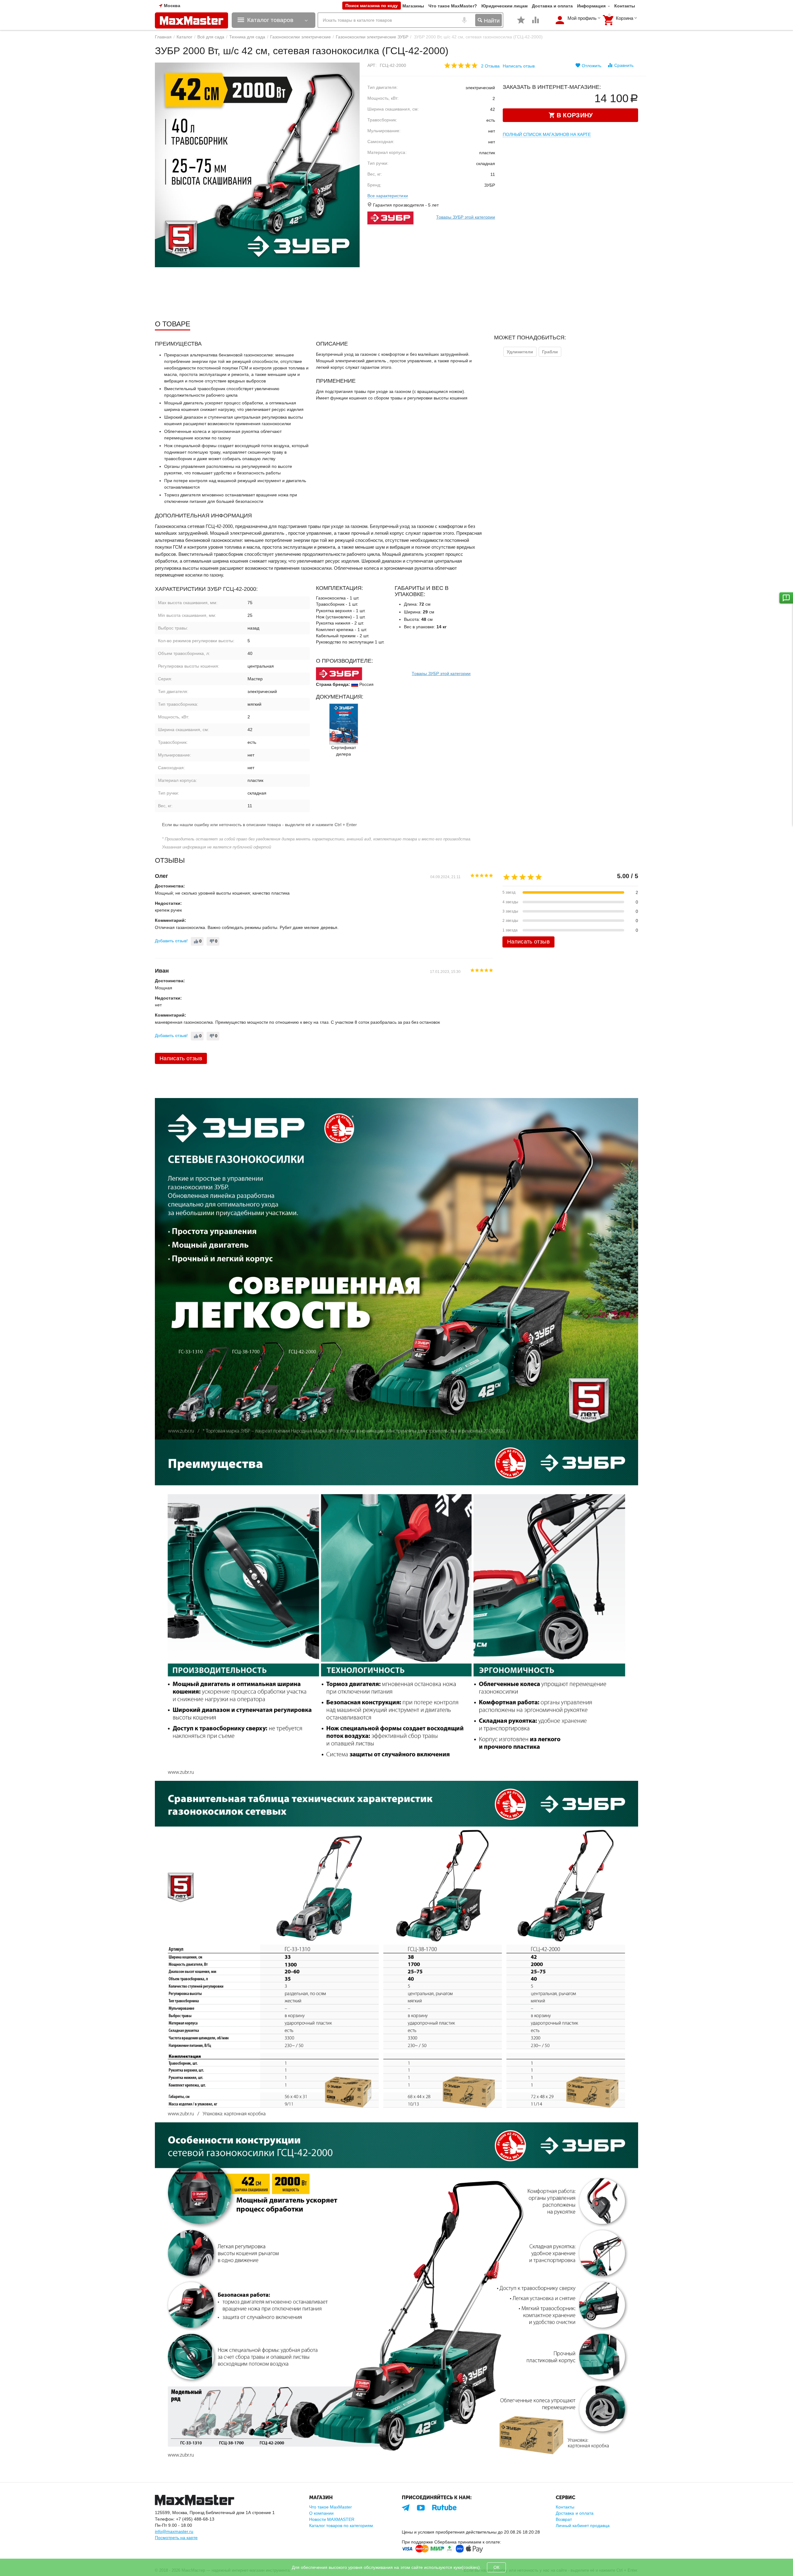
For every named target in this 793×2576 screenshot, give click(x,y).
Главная (163, 37)
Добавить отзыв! (171, 941)
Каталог (184, 37)
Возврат (564, 2519)
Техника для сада (247, 37)
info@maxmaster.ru (174, 2531)
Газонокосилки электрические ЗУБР (372, 37)
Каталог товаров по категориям (341, 2526)
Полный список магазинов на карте (547, 134)
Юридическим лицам (504, 6)
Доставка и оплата (552, 6)
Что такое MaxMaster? (453, 6)
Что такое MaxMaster (331, 2507)
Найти (491, 21)
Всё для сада (211, 37)
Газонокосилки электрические (300, 37)
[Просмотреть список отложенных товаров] (521, 23)
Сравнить (624, 65)
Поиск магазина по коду (372, 6)
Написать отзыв (519, 66)
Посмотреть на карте (176, 2538)
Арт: (372, 65)
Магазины (413, 6)
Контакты (625, 6)
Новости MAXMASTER (332, 2519)
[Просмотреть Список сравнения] (536, 23)
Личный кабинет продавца (583, 2526)
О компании (321, 2513)
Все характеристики (388, 196)
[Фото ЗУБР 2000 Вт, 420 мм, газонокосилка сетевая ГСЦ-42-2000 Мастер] (257, 165)
